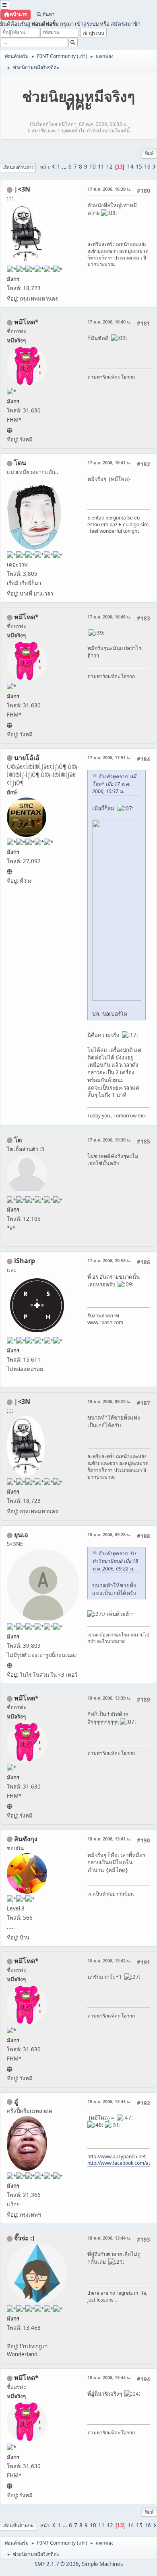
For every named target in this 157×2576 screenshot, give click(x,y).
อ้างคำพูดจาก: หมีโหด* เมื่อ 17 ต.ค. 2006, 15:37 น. (114, 784)
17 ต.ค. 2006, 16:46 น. (109, 617)
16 (147, 167)
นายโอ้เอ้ (27, 758)
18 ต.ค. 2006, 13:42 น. (109, 1961)
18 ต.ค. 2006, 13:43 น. (109, 2101)
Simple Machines (102, 2564)
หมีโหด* (26, 322)
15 (139, 167)
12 (109, 167)
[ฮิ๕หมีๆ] (9, 430)
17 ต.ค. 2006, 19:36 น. (109, 1140)
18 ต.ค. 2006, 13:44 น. (109, 2238)
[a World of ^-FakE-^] (9, 1665)
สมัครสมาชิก (126, 24)
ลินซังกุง (26, 1839)
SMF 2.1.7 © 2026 (57, 2564)
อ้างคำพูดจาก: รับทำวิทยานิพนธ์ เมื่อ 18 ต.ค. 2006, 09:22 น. (115, 1561)
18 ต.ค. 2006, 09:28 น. (109, 1534)
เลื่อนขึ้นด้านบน (18, 2526)
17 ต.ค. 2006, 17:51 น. (109, 757)
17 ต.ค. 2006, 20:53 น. (109, 1260)
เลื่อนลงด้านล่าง (18, 167)
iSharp (25, 1261)
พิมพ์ (149, 153)
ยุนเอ (21, 1535)
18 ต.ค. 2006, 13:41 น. (109, 1839)
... (65, 167)
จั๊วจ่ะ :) (24, 2238)
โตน (20, 463)
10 (93, 167)
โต (18, 1140)
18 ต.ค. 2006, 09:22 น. (109, 1401)
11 (101, 167)
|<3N (22, 189)
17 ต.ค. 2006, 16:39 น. (109, 189)
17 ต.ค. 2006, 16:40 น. (109, 322)
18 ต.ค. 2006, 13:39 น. (109, 1698)
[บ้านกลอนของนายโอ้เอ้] (9, 872)
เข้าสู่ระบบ (87, 24)
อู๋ (16, 2102)
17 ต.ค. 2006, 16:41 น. (109, 463)
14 (130, 167)
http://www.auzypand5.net (117, 2157)
